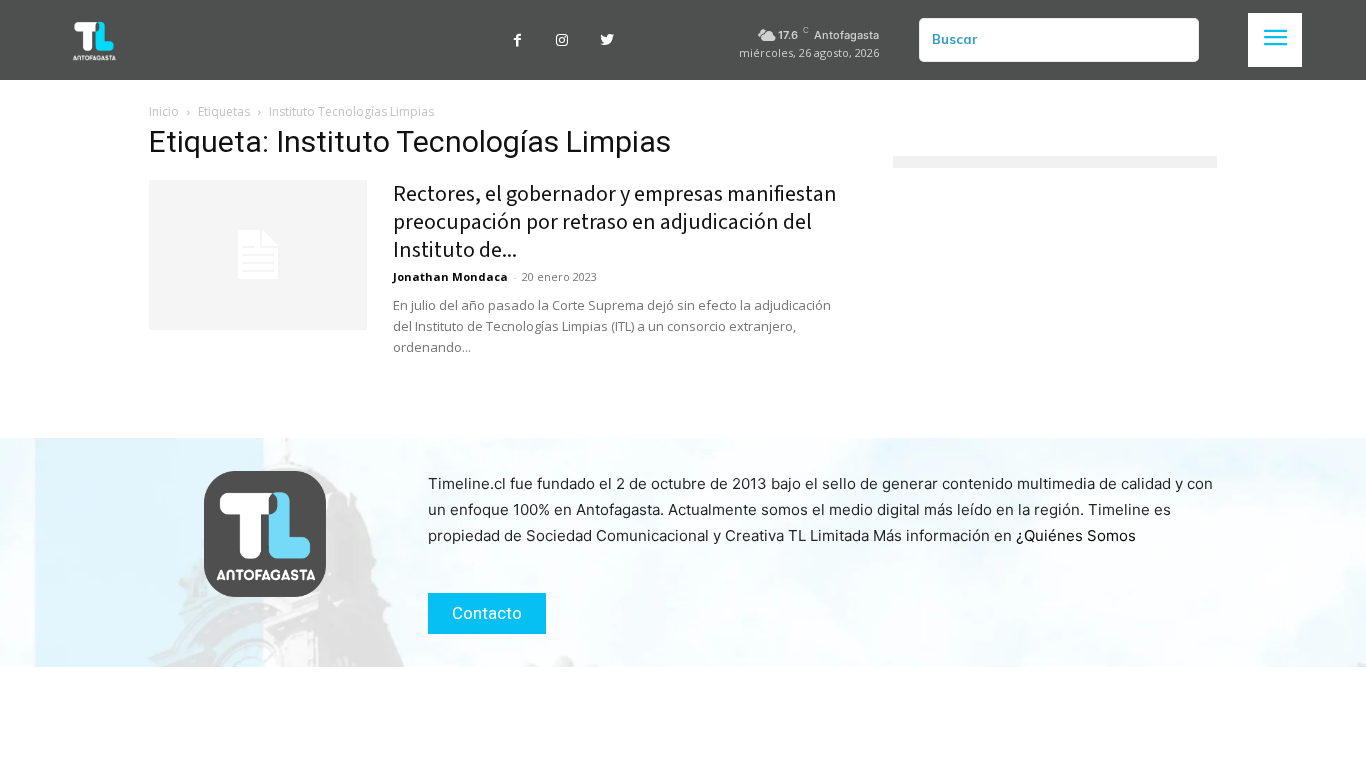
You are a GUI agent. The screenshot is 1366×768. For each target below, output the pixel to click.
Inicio (164, 111)
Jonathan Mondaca (450, 276)
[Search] (1176, 40)
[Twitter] (607, 40)
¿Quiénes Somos (1076, 535)
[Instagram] (562, 40)
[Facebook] (517, 40)
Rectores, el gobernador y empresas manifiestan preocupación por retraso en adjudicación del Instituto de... (615, 222)
